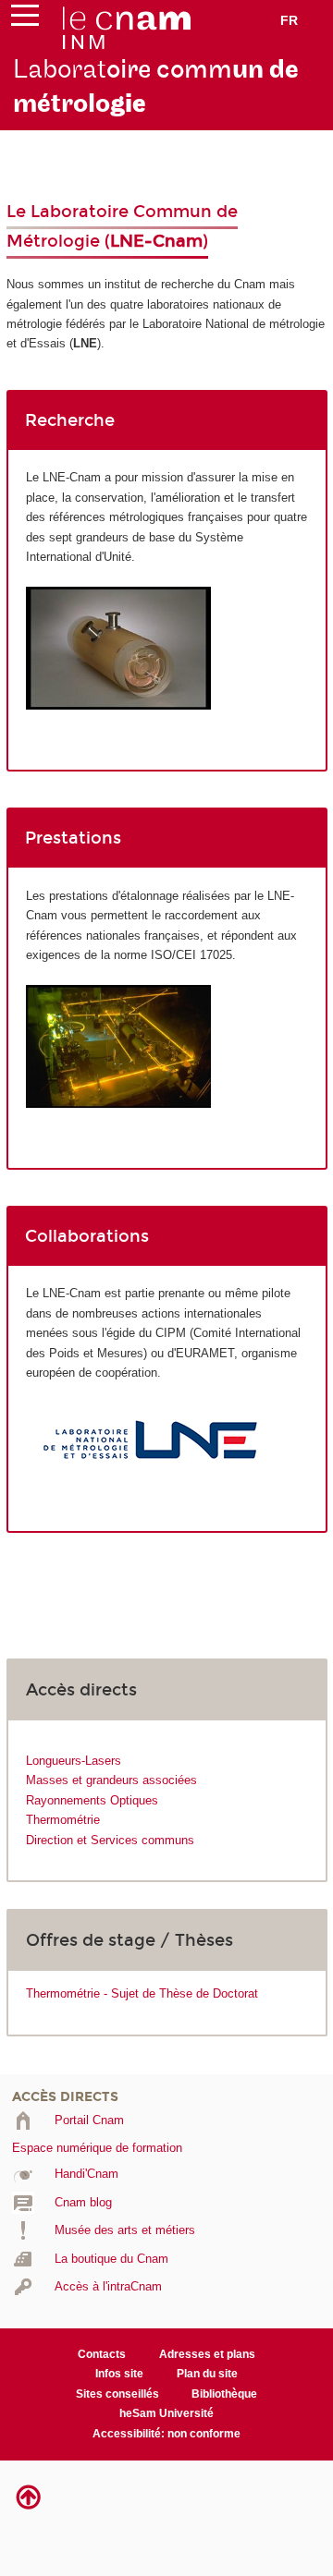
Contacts (102, 2354)
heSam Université (166, 2413)
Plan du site (207, 2374)
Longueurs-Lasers (74, 1761)
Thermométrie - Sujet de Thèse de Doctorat (142, 1993)
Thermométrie (63, 1820)
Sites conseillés (117, 2394)
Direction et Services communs (110, 1840)
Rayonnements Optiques (92, 1800)
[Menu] (25, 19)
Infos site (119, 2374)
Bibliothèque (224, 2394)
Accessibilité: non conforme (166, 2434)
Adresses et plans (207, 2354)
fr (289, 20)
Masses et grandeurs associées (111, 1780)
